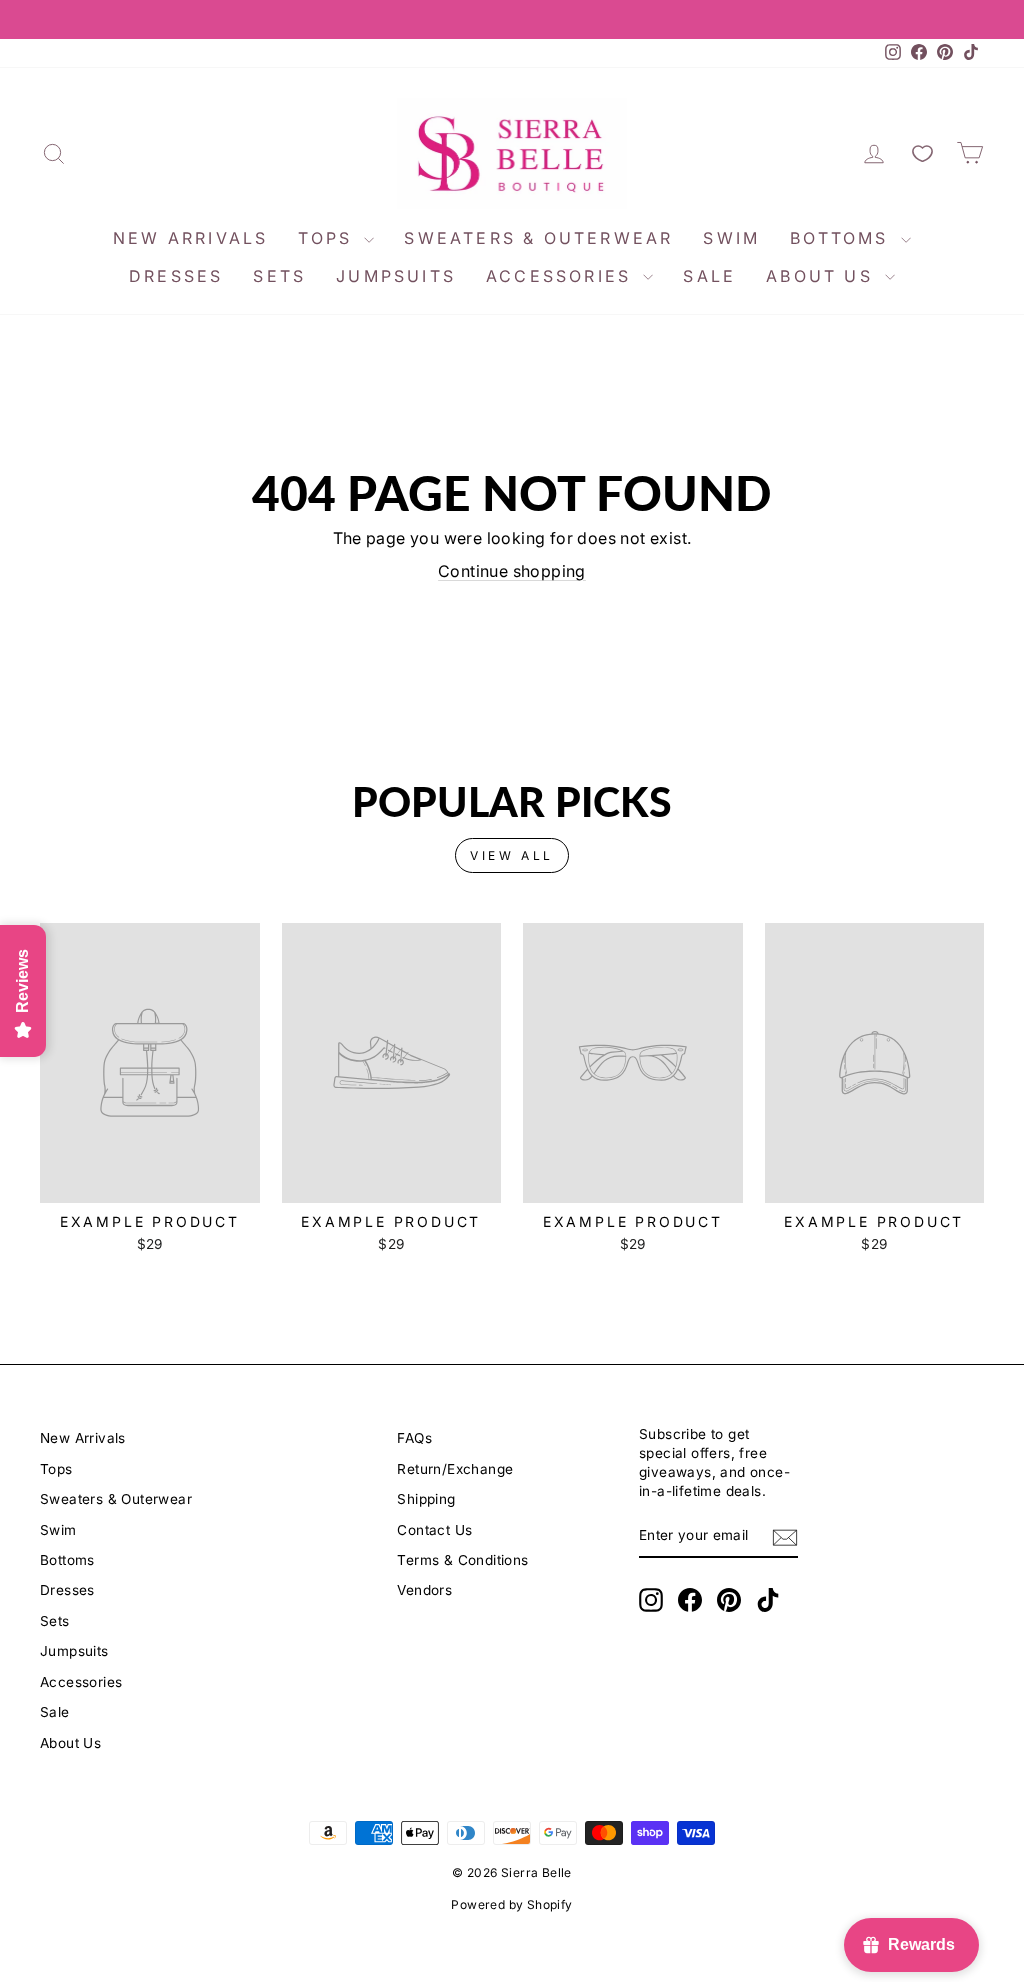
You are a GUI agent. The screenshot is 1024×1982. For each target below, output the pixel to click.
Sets (279, 276)
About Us (823, 276)
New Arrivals (190, 238)
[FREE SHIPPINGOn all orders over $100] (512, 19)
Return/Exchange (455, 1469)
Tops (328, 238)
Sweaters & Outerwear (538, 238)
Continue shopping (512, 571)
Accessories (562, 276)
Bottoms (843, 238)
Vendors (424, 1590)
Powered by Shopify (511, 1904)
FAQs (414, 1438)
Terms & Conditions (462, 1560)
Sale (709, 276)
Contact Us (434, 1530)
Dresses (176, 276)
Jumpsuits (396, 276)
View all (512, 855)
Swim (731, 238)
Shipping (426, 1499)
